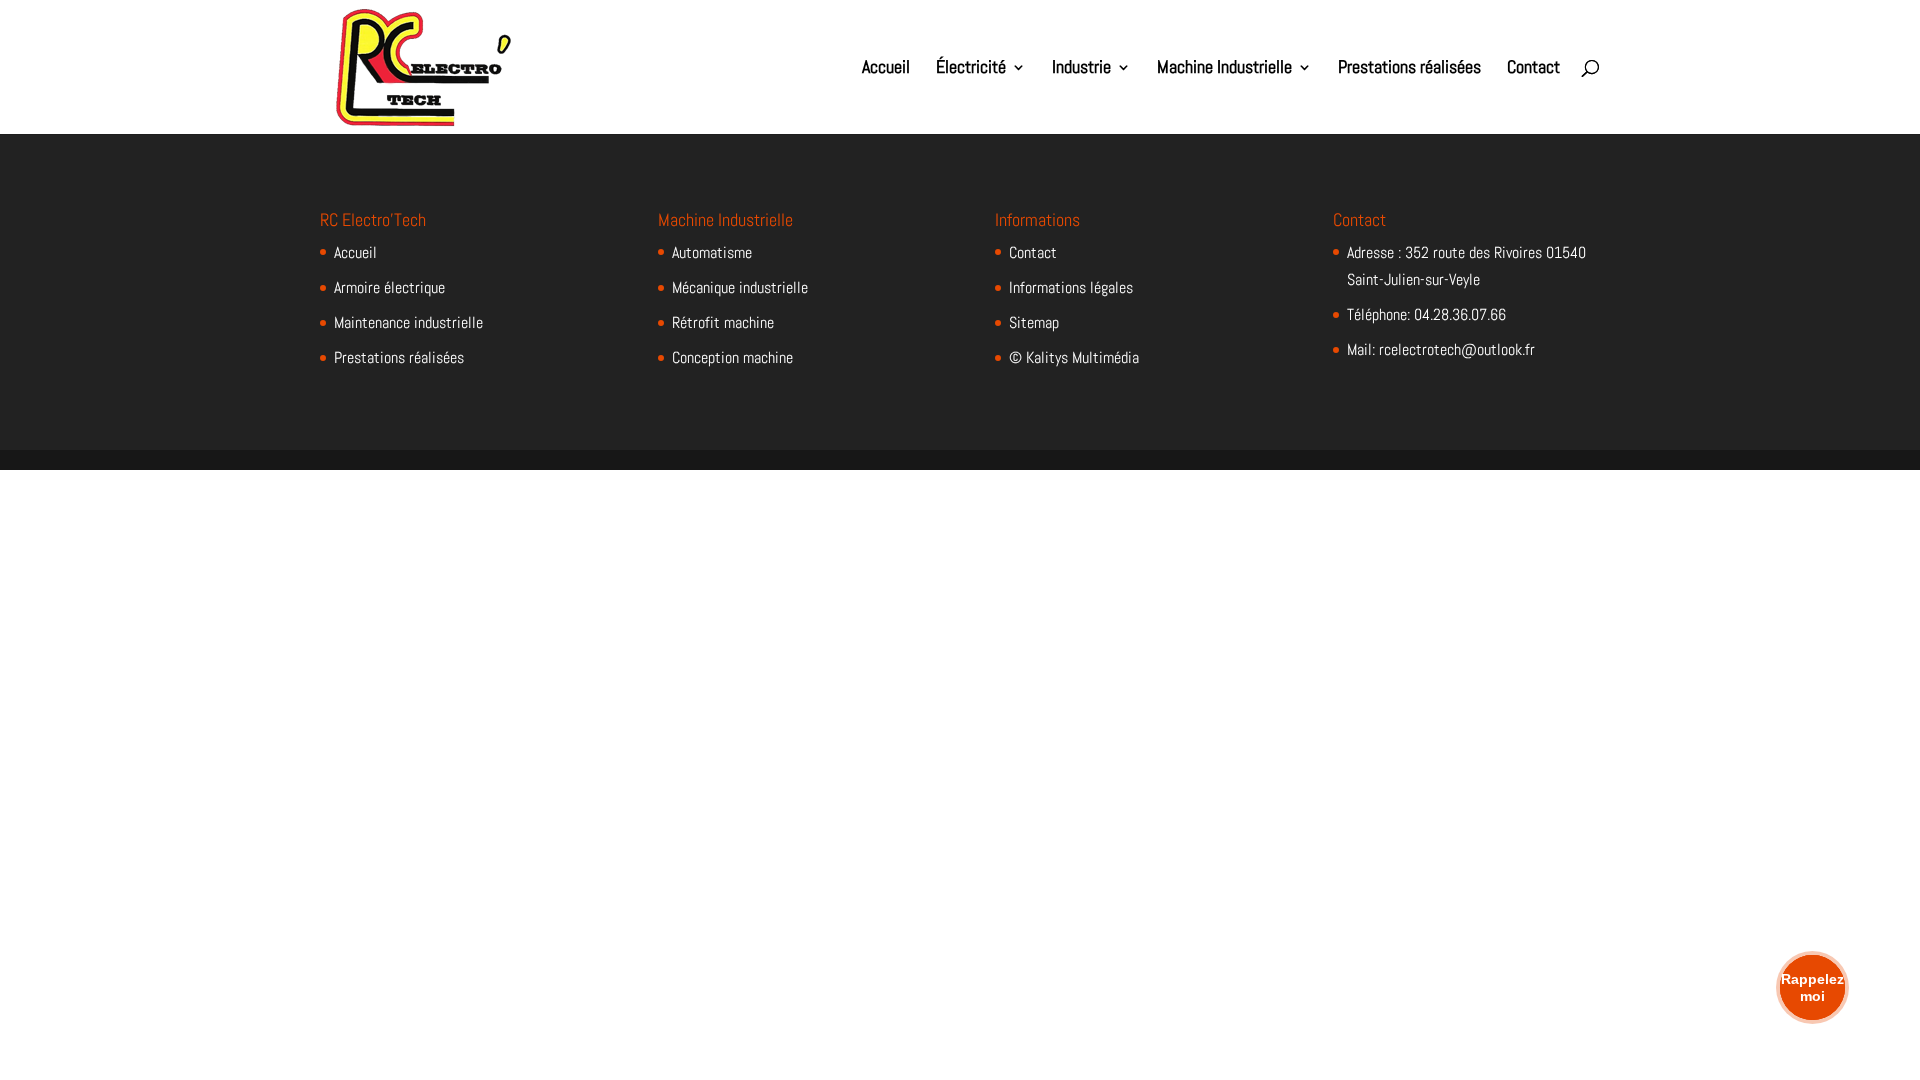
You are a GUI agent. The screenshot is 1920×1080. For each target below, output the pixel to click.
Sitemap (1034, 322)
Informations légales (1071, 287)
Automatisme (712, 252)
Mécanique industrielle (740, 287)
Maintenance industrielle (408, 322)
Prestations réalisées (1409, 69)
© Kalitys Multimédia (1074, 357)
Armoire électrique (389, 287)
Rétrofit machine (723, 322)
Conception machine (732, 357)
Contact (1533, 69)
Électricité (971, 69)
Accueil (886, 69)
